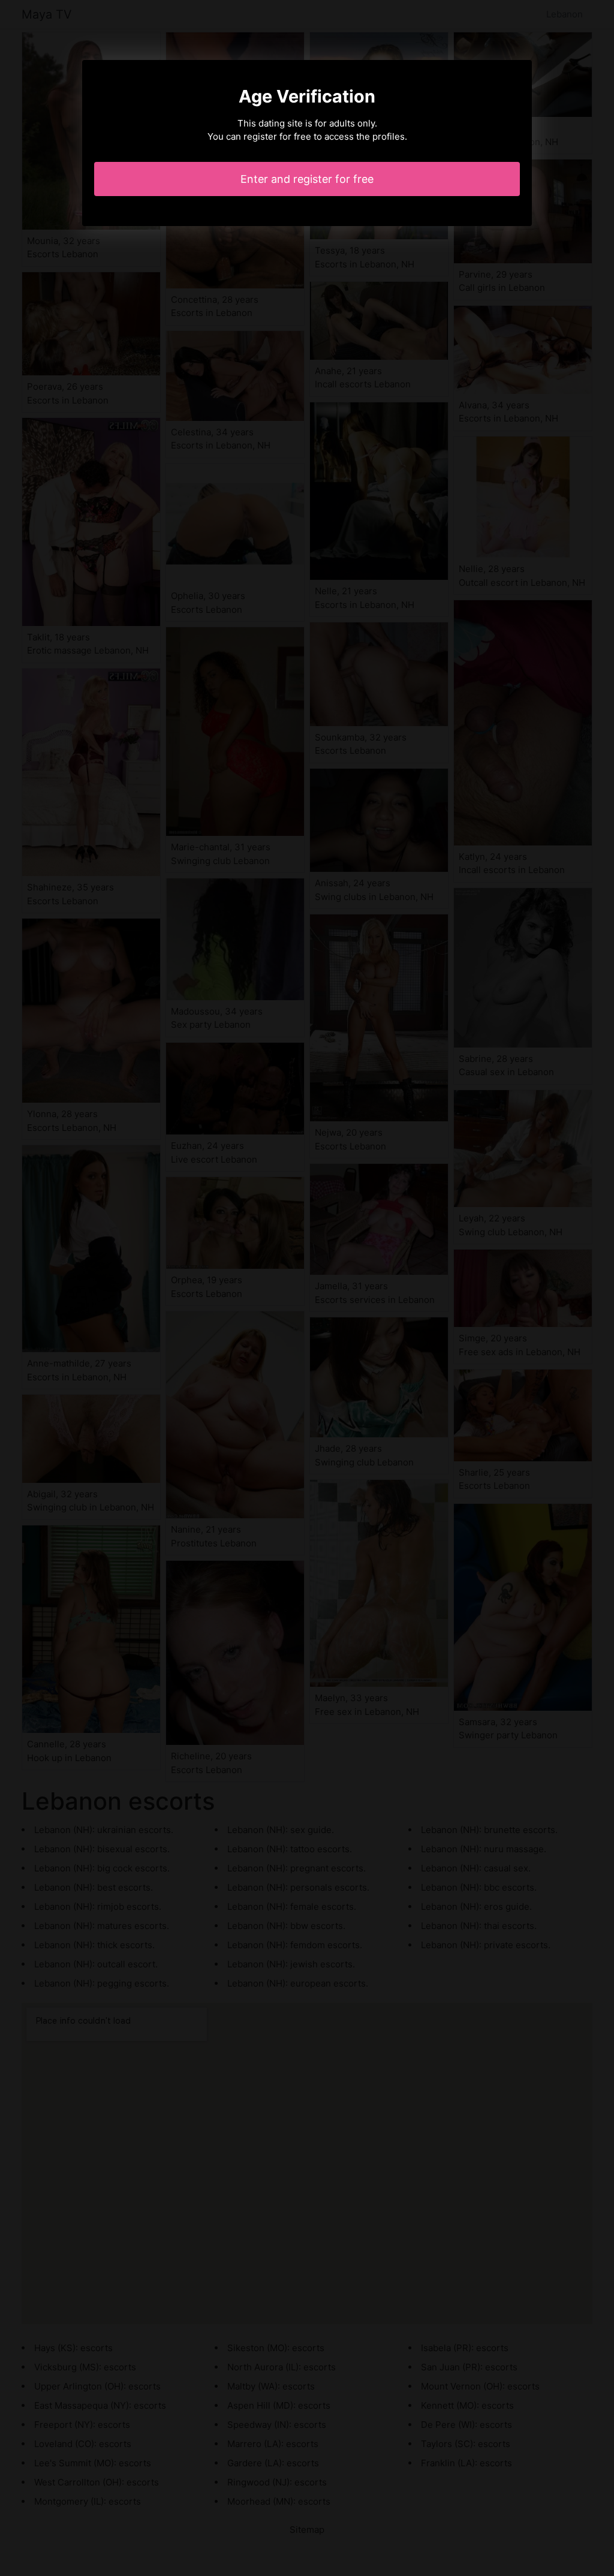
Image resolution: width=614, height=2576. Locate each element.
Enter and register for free (307, 179)
